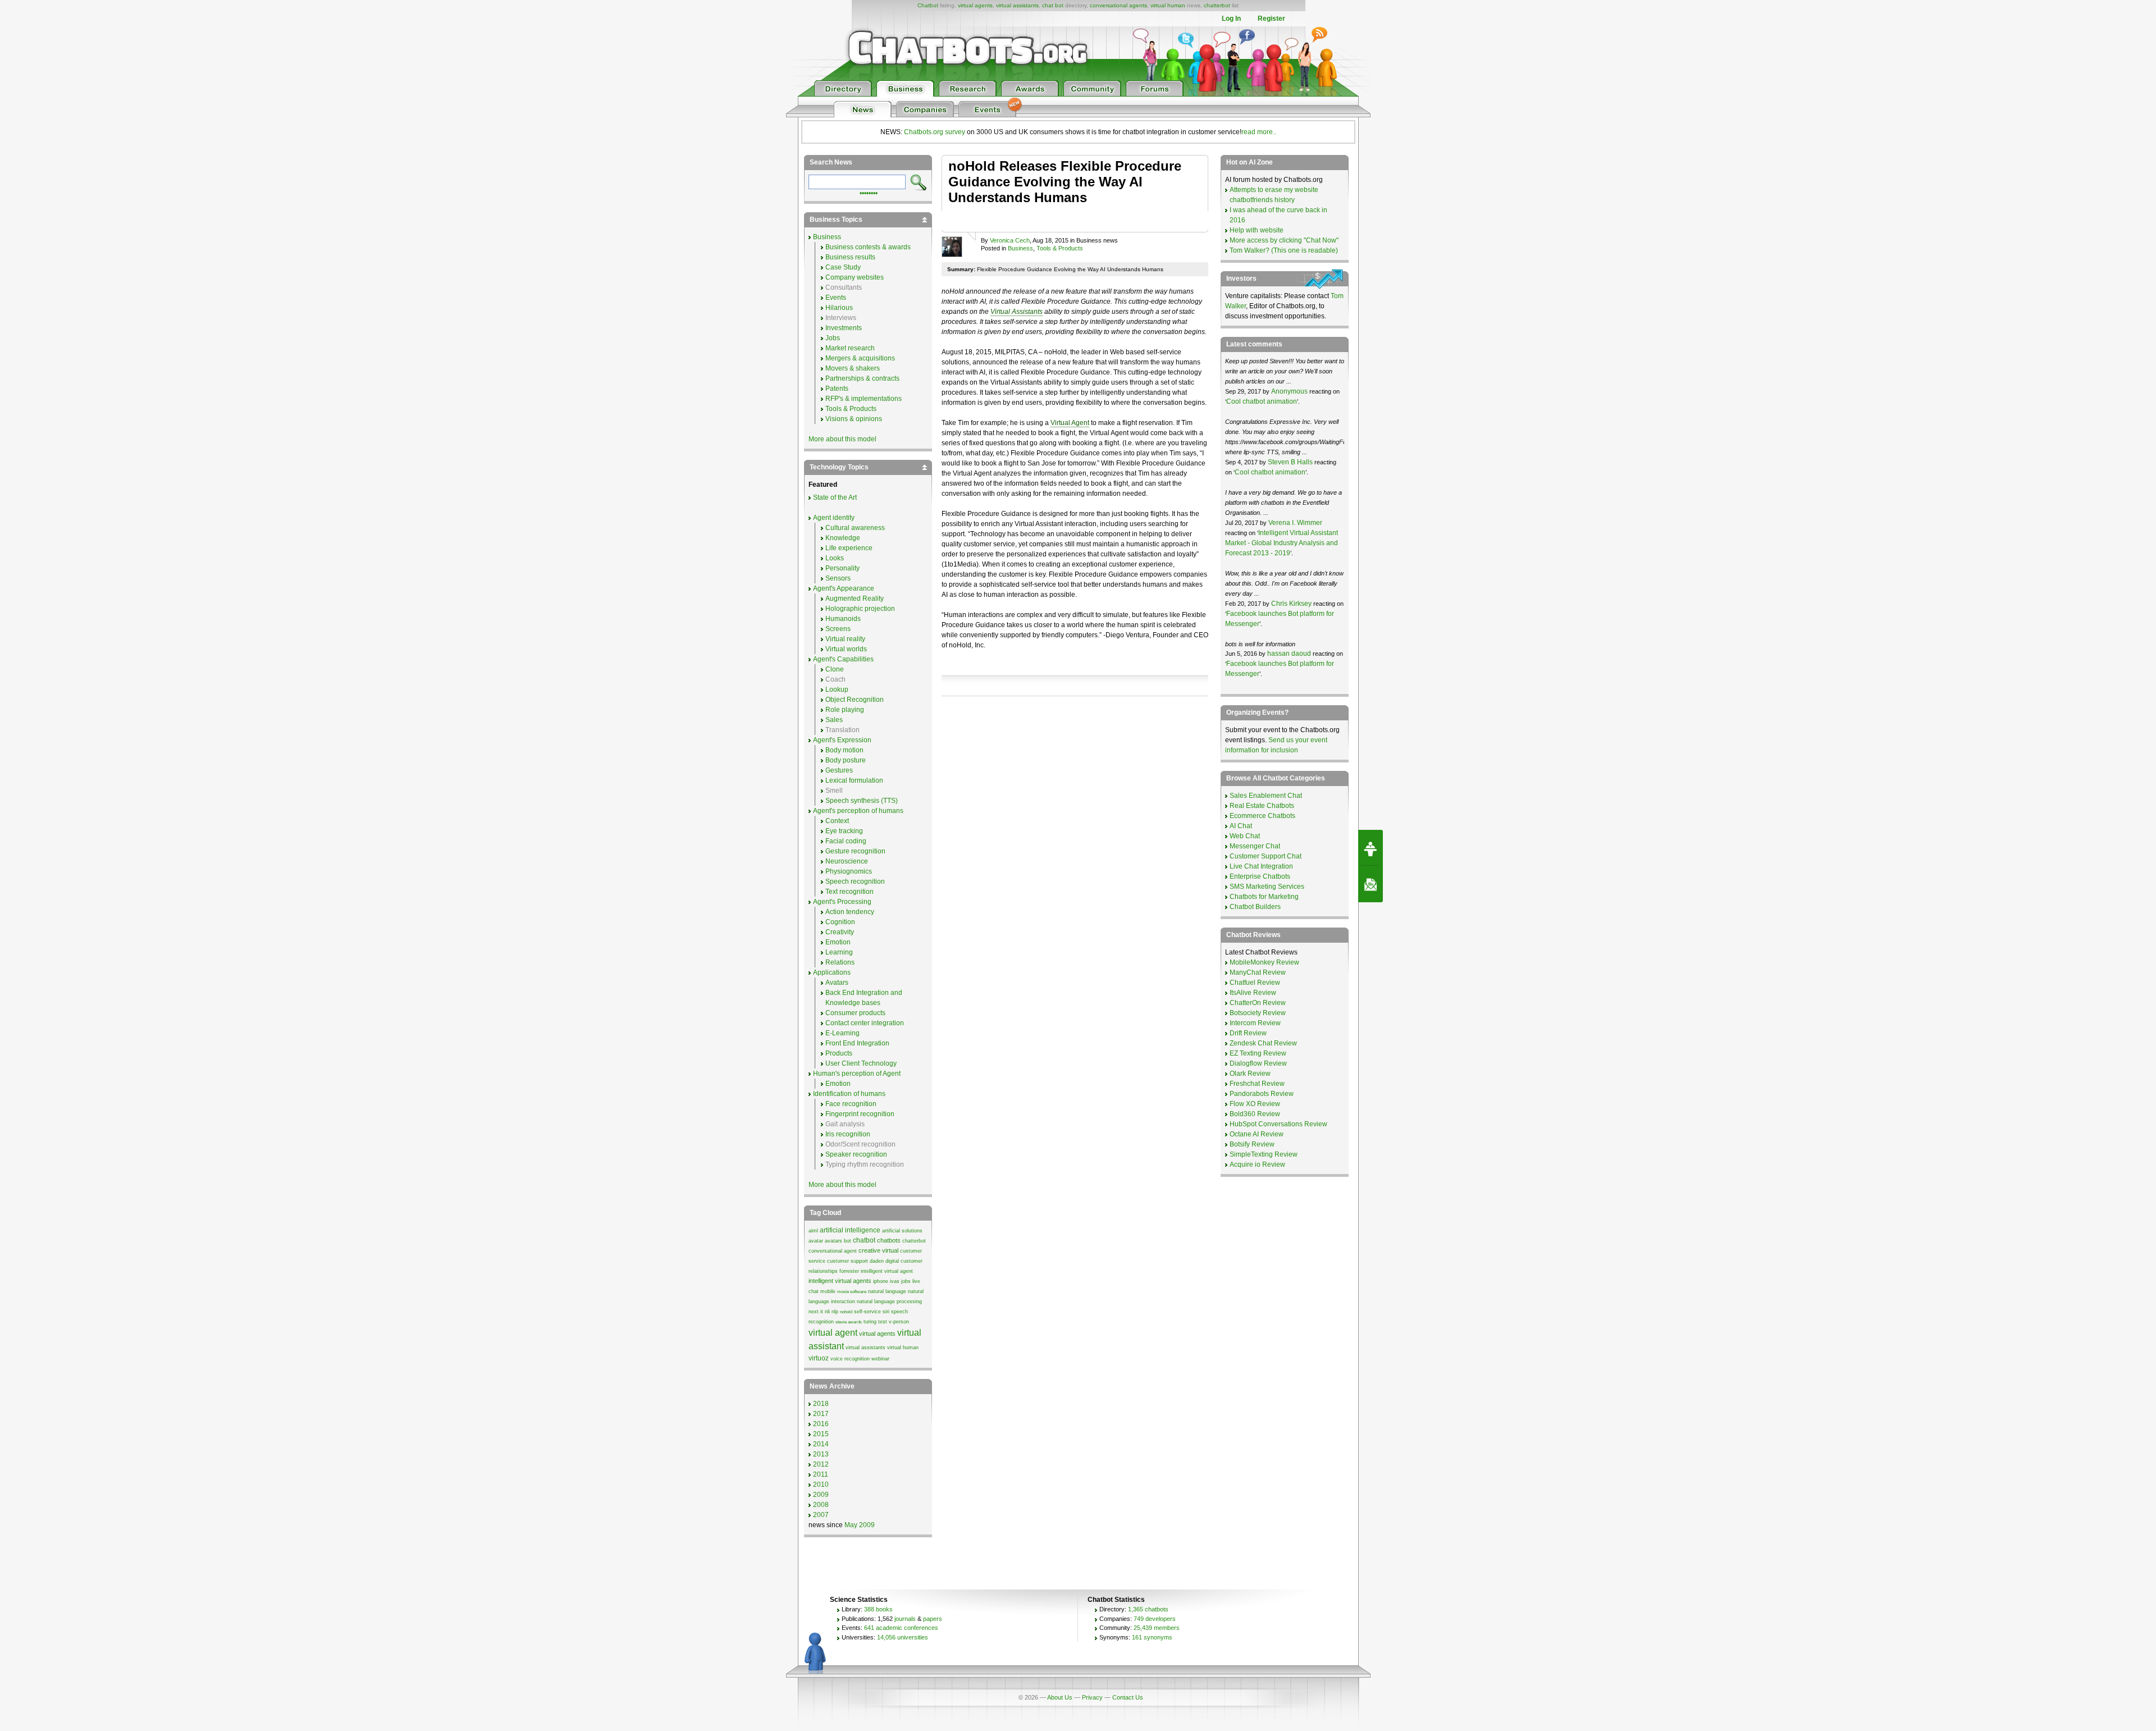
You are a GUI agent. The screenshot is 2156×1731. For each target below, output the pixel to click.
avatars (833, 1241)
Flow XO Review (1255, 1104)
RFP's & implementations (864, 399)
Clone (835, 669)
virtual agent (833, 1333)
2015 (821, 1434)
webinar (880, 1359)
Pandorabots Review (1262, 1094)
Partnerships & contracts (862, 378)
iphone (881, 1281)
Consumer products (855, 1013)
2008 (821, 1505)
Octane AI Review (1257, 1134)
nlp (835, 1312)
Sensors (838, 578)
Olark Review (1250, 1074)
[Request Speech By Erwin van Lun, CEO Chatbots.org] (1371, 848)
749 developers (1155, 1619)
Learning (839, 952)
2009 (821, 1495)
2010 (821, 1485)
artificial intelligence (850, 1230)
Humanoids (843, 619)
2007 (821, 1515)
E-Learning (842, 1033)
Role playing (845, 710)
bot (848, 1241)
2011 (821, 1474)
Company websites (855, 277)
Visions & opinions (854, 419)
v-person (899, 1322)
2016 (821, 1424)
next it (816, 1312)
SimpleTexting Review (1264, 1154)
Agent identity (834, 518)
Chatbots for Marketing (1264, 897)
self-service (867, 1312)
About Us (1060, 1697)
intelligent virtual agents (840, 1281)
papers (933, 1619)
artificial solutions (902, 1231)
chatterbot (1217, 5)
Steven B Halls (1290, 462)
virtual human (1168, 5)
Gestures (839, 770)
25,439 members (1157, 1628)
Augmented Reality (855, 599)
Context (837, 821)
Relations (840, 962)
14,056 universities (903, 1637)
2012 (821, 1464)
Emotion (838, 942)
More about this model (842, 439)
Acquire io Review (1257, 1164)
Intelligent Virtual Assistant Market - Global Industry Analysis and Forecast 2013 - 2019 (1282, 543)
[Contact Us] (1371, 884)
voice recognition (850, 1359)
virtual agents (975, 5)
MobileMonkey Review (1264, 962)
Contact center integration (865, 1023)
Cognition (840, 922)
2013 (821, 1454)
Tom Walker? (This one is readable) (1284, 250)
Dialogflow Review (1258, 1063)
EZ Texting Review (1258, 1053)
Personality (842, 568)
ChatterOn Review (1258, 1003)
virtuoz (819, 1358)
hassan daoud (1289, 654)
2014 (821, 1444)
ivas (895, 1281)
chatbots (889, 1240)
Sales (834, 720)
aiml (813, 1231)
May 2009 (860, 1525)
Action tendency (850, 912)
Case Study (843, 267)
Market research (850, 348)
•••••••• (869, 192)
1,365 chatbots (1148, 1609)
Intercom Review (1255, 1023)
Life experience (849, 548)
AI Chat (1241, 826)
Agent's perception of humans (858, 811)
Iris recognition (848, 1134)
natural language (887, 1291)
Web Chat (1245, 836)
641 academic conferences (901, 1628)
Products (839, 1053)
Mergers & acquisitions (860, 358)
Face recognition (851, 1104)
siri (886, 1312)
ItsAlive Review (1253, 993)
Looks (835, 558)
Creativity (840, 932)
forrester (849, 1271)
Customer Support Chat (1266, 856)
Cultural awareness (855, 528)
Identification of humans (849, 1094)
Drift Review (1248, 1033)
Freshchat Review (1257, 1084)
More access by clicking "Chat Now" (1284, 240)
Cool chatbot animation (1262, 401)
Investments (844, 328)
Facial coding (846, 841)
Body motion (844, 750)
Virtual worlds (846, 649)
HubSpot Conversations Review (1278, 1124)
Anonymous (1289, 391)
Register (1271, 19)
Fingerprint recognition (860, 1114)
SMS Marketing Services (1267, 887)
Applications (832, 972)
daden (877, 1261)
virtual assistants (1017, 5)
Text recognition (849, 892)
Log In (1231, 19)
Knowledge (843, 538)
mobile (828, 1291)
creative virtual (878, 1250)
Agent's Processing (842, 902)
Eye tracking (844, 831)
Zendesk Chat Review (1263, 1043)
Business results (850, 257)
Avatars (837, 983)
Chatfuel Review (1255, 983)
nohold (846, 1312)
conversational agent (833, 1251)
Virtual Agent (1070, 423)
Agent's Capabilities (843, 659)
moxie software (852, 1292)
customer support (848, 1261)
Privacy (1092, 1697)
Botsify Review (1252, 1144)
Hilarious (839, 308)
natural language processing (889, 1301)
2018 (821, 1404)
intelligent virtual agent (887, 1271)
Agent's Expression (842, 740)
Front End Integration (857, 1043)
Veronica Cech (1010, 240)
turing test (875, 1322)
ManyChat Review (1258, 972)
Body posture (846, 760)
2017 (821, 1414)
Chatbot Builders (1255, 907)
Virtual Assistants (1017, 312)
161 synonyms (1152, 1637)
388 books (878, 1609)
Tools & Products (1060, 248)
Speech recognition (855, 882)
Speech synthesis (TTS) (862, 801)
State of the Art (835, 497)
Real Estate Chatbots (1262, 806)
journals (905, 1619)
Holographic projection (860, 609)
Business (1020, 248)
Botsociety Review (1258, 1013)
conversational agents (1118, 5)
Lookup (837, 689)
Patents (837, 389)
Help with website (1257, 230)
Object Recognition (855, 700)
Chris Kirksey (1291, 604)
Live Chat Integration (1261, 866)
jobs (906, 1281)
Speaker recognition (856, 1154)
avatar (816, 1241)
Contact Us (1128, 1697)
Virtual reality (845, 639)
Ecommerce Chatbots (1262, 816)
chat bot (1053, 5)
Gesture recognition (855, 851)
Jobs (833, 338)
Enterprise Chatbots (1260, 876)
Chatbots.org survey (935, 132)
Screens (838, 629)
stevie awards (849, 1322)
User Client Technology (861, 1063)
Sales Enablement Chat (1266, 796)
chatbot (864, 1240)
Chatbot (928, 5)
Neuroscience (847, 861)
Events (836, 298)
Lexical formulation (854, 780)
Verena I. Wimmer (1295, 523)
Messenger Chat (1255, 846)
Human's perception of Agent (857, 1074)
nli (827, 1312)
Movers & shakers (853, 368)
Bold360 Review (1255, 1114)
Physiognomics (849, 871)
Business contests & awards (868, 247)
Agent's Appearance (844, 588)
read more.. (1259, 132)
